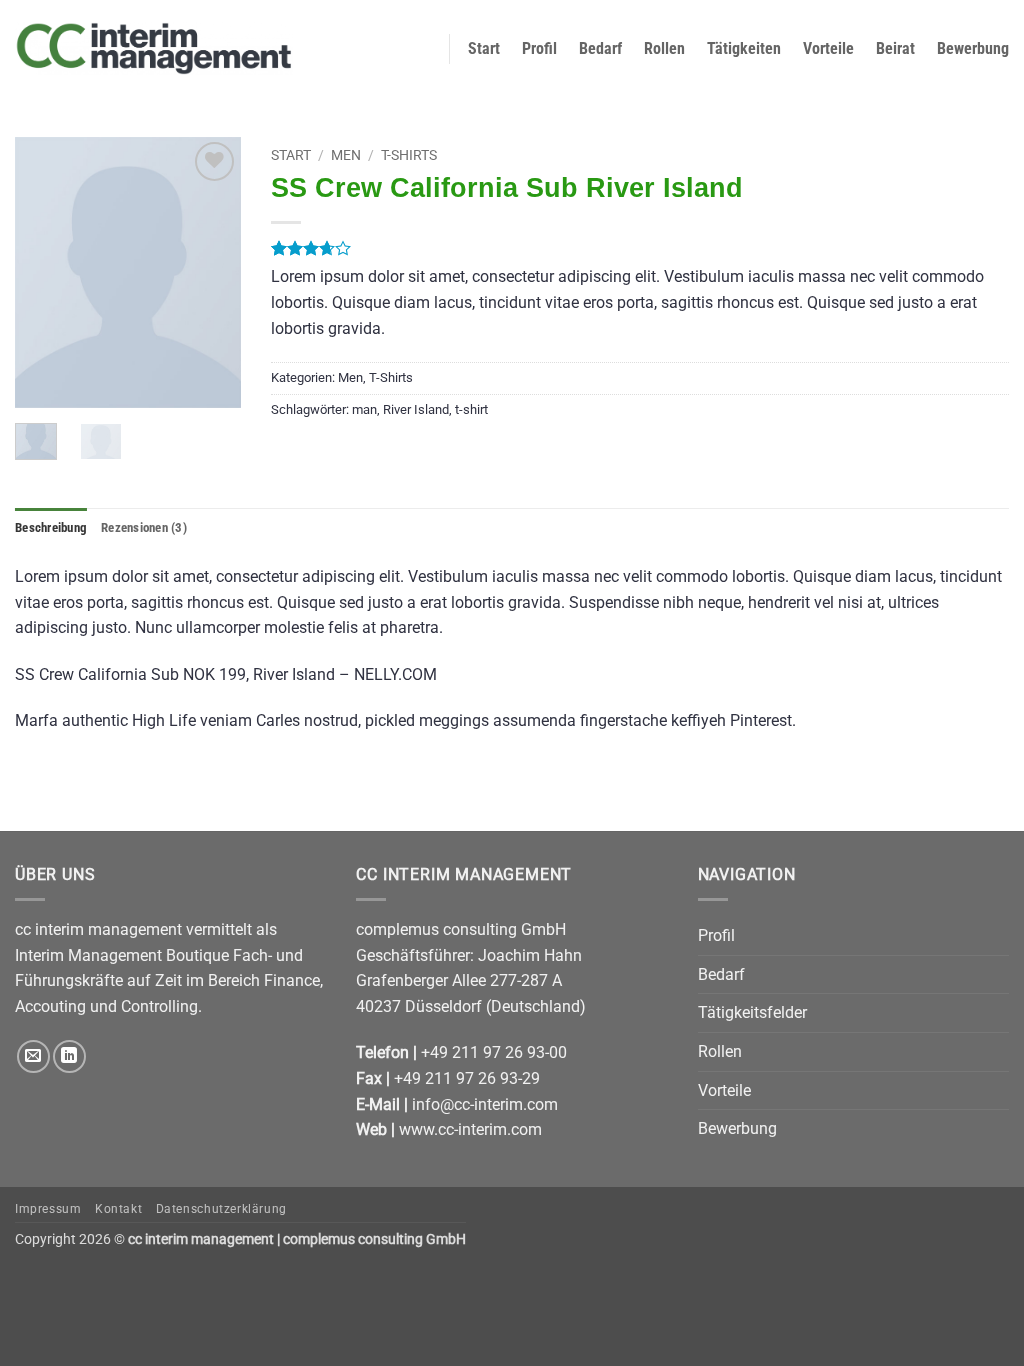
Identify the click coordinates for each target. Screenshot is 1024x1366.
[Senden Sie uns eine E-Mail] (33, 1056)
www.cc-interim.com (470, 1129)
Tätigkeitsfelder (752, 1012)
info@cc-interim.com (485, 1104)
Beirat (895, 48)
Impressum (48, 1209)
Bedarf (600, 48)
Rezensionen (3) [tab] (144, 527)
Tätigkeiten (744, 48)
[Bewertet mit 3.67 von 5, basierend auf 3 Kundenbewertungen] (640, 248)
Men (346, 155)
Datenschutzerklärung (221, 1209)
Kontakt (118, 1209)
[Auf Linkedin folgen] (69, 1056)
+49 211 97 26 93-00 (494, 1052)
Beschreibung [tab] (51, 527)
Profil (539, 48)
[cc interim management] (154, 48)
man (364, 409)
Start (484, 48)
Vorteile (828, 48)
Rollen (664, 48)
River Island (416, 409)
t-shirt (471, 409)
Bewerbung (973, 48)
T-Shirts (409, 155)
